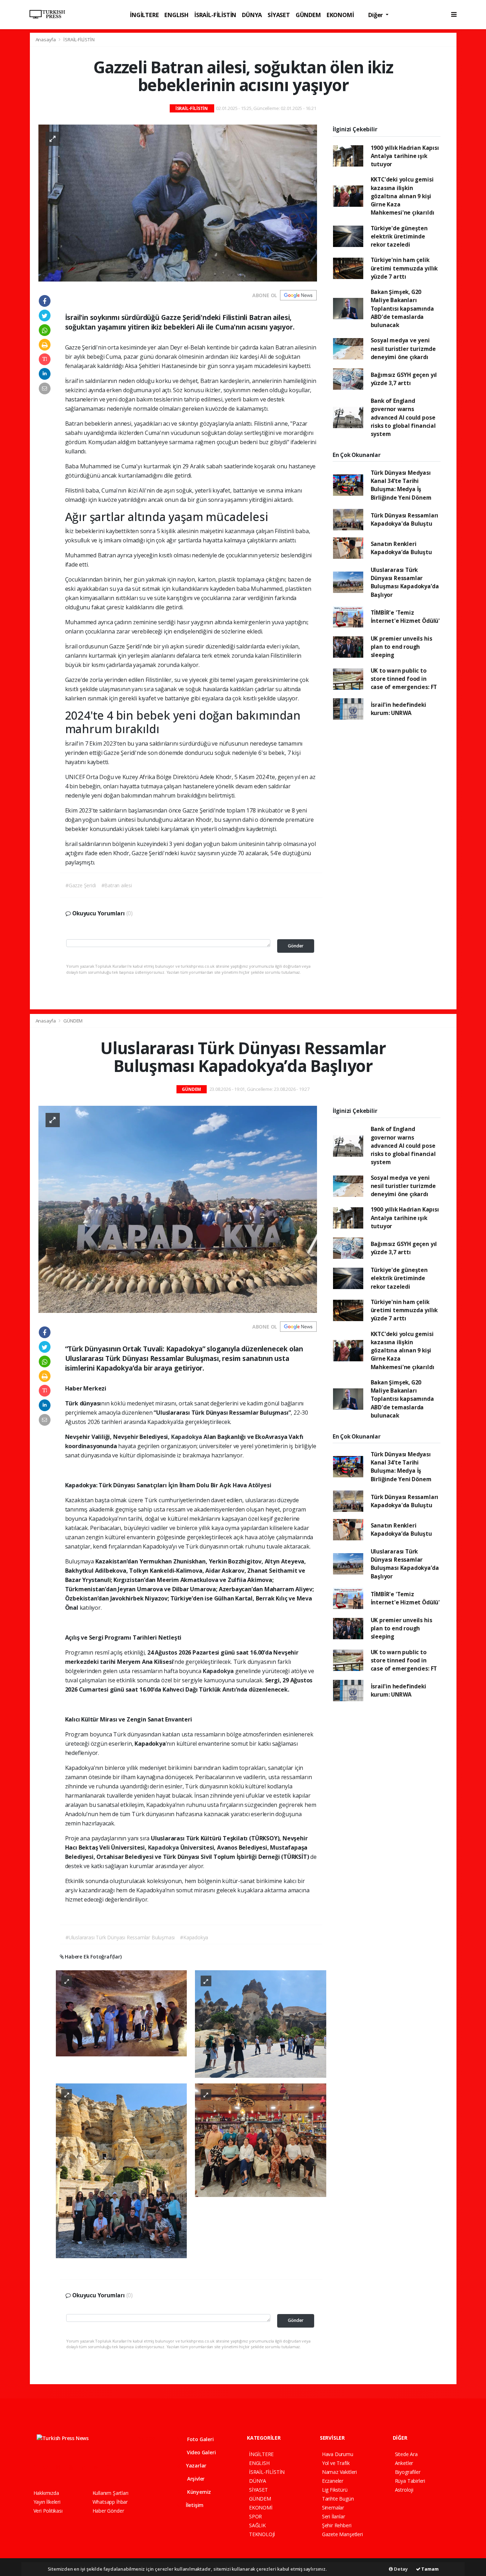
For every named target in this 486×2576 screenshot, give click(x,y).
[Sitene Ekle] (124, 2467)
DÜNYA (252, 15)
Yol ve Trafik (336, 2463)
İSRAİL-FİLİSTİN (215, 15)
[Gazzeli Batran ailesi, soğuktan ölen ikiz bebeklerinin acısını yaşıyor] (178, 202)
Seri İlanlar (334, 2516)
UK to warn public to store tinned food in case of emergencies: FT (404, 679)
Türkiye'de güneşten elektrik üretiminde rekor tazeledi (399, 236)
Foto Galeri (200, 2439)
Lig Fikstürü (335, 2490)
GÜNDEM (308, 15)
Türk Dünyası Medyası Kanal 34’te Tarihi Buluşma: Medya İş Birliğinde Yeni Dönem (401, 485)
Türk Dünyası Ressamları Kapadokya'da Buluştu (405, 519)
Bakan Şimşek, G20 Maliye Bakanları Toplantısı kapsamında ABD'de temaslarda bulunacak (402, 308)
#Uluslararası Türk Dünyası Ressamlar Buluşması (120, 1937)
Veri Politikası (48, 2511)
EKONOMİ (340, 15)
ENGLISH (176, 15)
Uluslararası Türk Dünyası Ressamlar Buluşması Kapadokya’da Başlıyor (405, 582)
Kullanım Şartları (110, 2493)
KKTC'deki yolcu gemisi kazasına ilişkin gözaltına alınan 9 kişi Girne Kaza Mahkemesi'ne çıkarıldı (403, 196)
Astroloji (404, 2490)
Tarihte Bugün (338, 2499)
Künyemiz (198, 2492)
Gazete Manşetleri (342, 2534)
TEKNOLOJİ (262, 2534)
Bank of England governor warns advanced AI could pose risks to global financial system (403, 417)
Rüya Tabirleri (410, 2481)
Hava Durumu (338, 2454)
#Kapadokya (194, 1937)
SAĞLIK (257, 2525)
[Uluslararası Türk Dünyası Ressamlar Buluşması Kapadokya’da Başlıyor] (178, 1209)
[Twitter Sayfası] (49, 2467)
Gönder (296, 946)
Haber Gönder (108, 2511)
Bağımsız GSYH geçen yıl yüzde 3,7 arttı (404, 379)
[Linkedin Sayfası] (86, 2467)
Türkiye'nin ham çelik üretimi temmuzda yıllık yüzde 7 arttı (404, 268)
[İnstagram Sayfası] (61, 2467)
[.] (121, 2013)
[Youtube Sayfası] (74, 2467)
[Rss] (99, 2467)
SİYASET (279, 15)
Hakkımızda (46, 2493)
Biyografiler (408, 2472)
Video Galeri (200, 2452)
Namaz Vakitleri (339, 2472)
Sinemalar (333, 2507)
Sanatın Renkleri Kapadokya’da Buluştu (401, 548)
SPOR (255, 2516)
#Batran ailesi (117, 885)
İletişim (194, 2505)
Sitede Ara (406, 2454)
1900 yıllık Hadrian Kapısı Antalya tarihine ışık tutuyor (405, 156)
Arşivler (195, 2479)
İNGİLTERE (144, 15)
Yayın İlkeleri (47, 2502)
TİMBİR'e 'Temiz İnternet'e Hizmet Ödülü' (405, 617)
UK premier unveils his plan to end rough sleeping (402, 647)
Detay (400, 2569)
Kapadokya (187, 1437)
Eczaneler (333, 2481)
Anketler (404, 2463)
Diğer (376, 15)
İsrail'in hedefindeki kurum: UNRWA (398, 709)
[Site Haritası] (111, 2467)
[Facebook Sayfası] (37, 2467)
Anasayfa (46, 40)
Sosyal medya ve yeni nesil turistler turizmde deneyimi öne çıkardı (403, 349)
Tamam (430, 2569)
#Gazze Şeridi (81, 885)
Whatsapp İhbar (110, 2502)
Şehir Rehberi (337, 2525)
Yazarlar (196, 2465)
